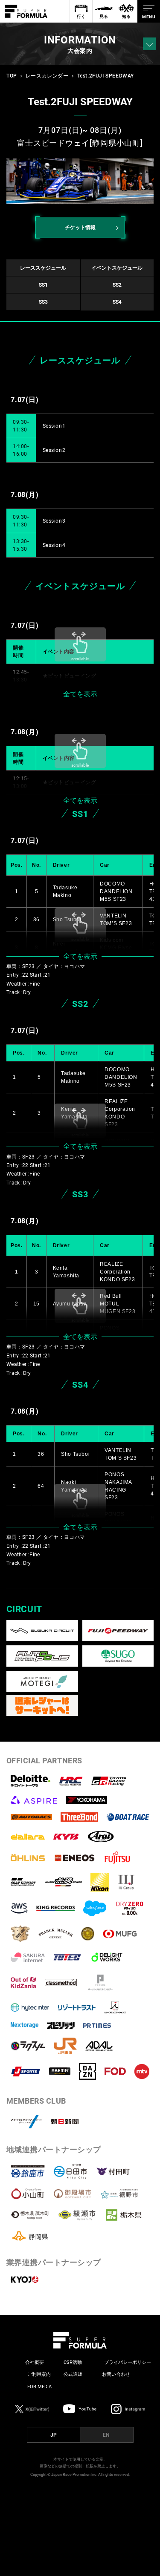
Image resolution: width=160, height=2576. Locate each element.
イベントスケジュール (117, 268)
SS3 (43, 302)
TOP (12, 76)
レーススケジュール (43, 268)
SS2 (117, 285)
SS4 (117, 302)
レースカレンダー (47, 76)
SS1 (43, 285)
